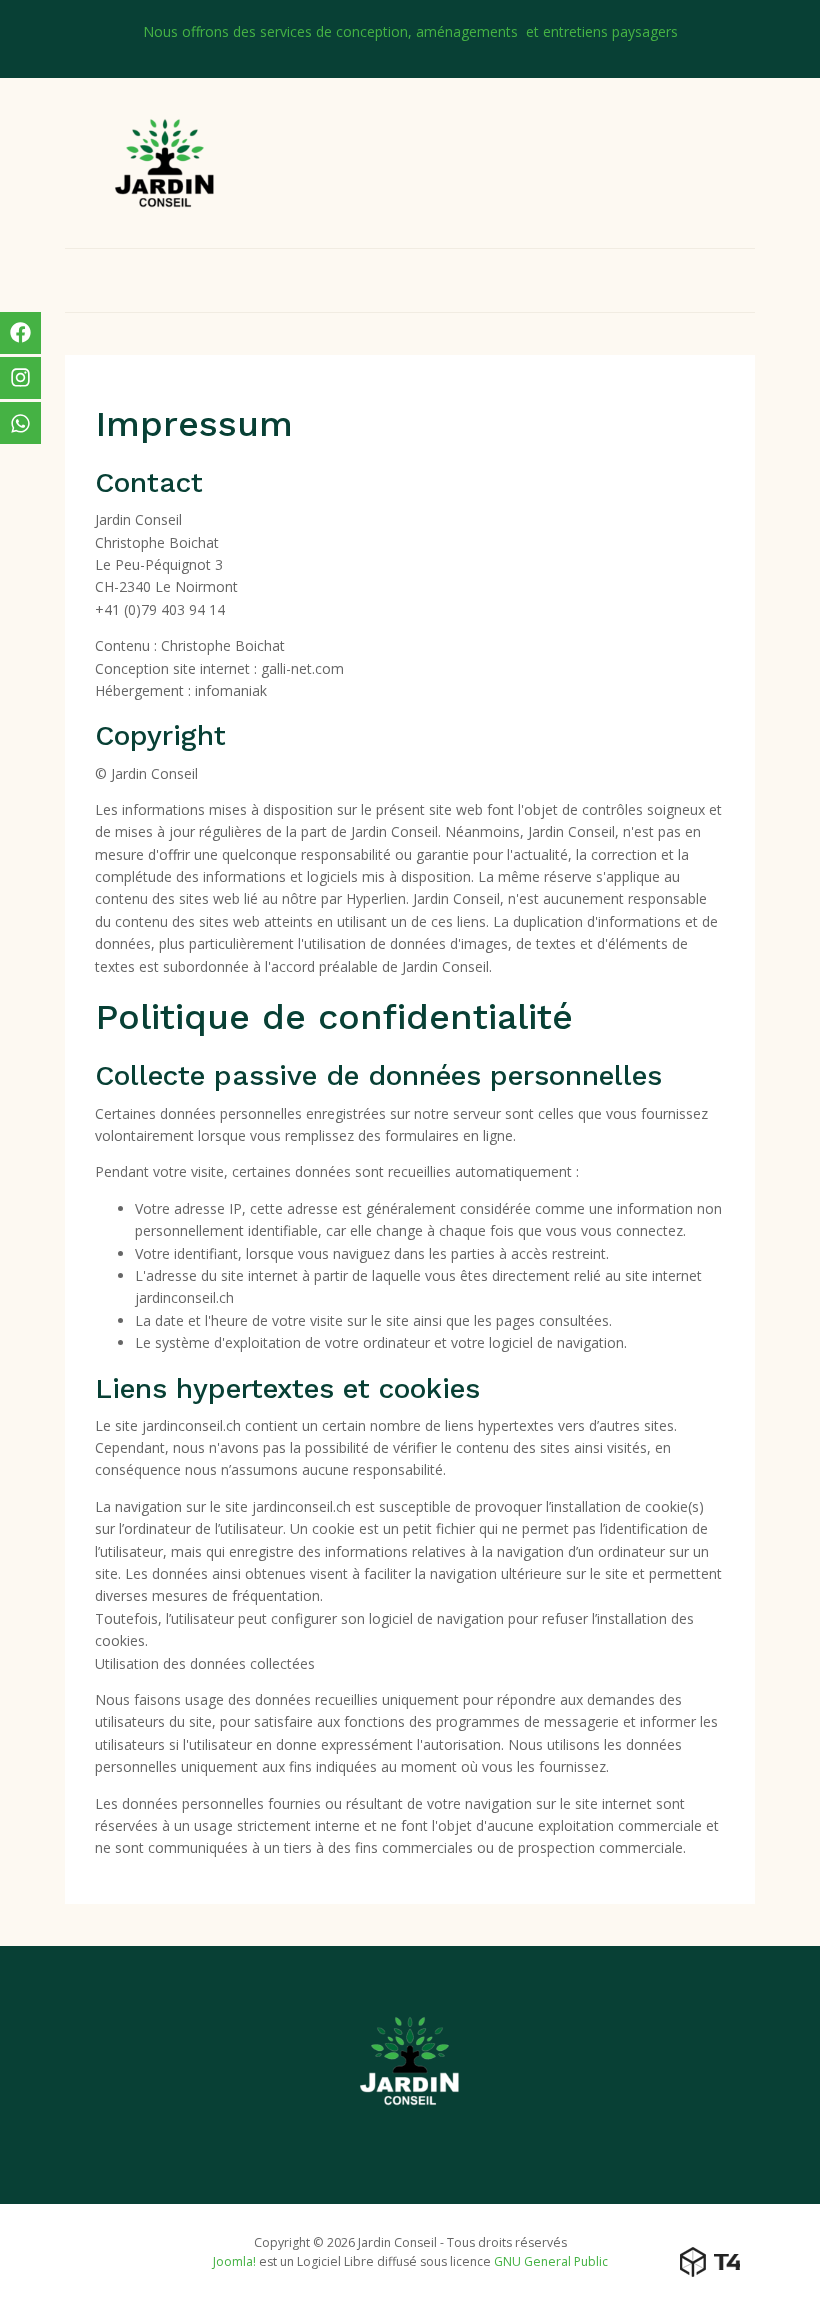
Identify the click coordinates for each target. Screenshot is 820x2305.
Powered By (710, 2262)
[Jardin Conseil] (165, 161)
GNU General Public (551, 2261)
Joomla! (234, 2261)
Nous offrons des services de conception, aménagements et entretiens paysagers (410, 31)
